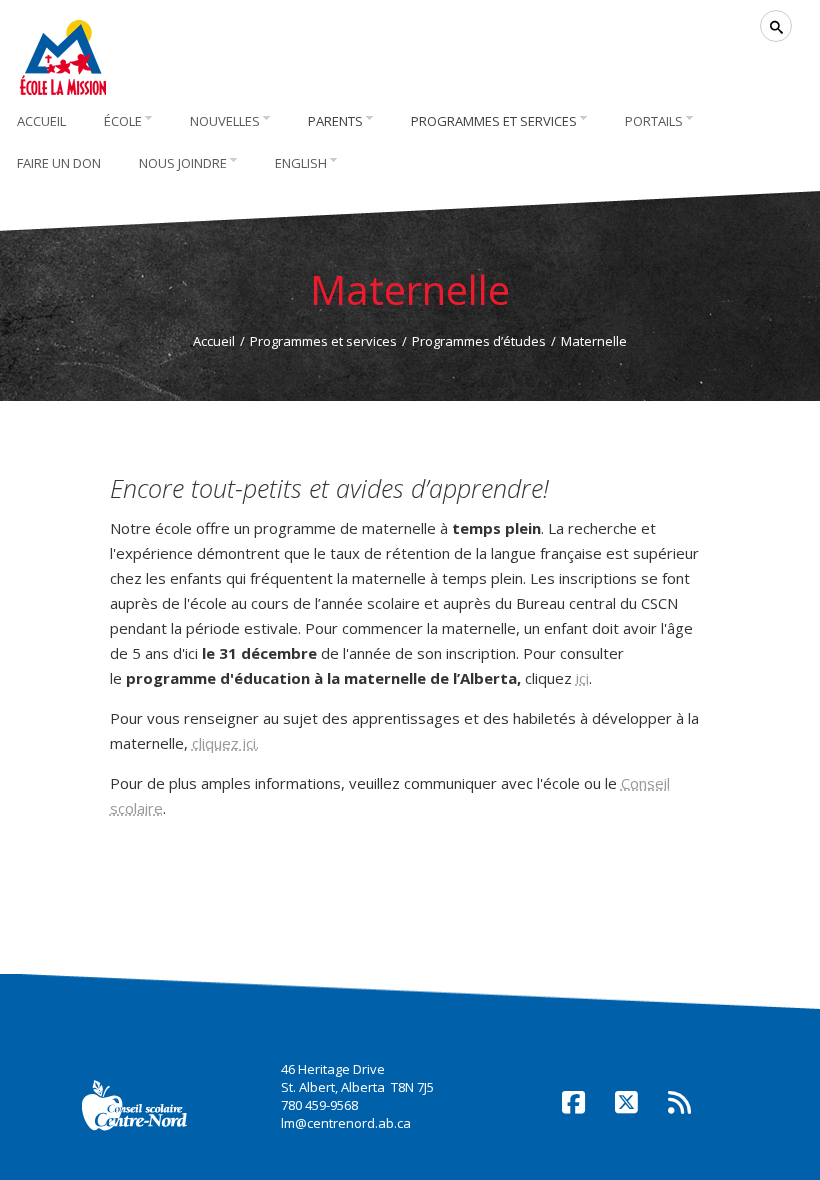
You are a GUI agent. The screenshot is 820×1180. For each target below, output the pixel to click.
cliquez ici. (225, 743)
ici (582, 678)
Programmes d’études (479, 341)
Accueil (214, 341)
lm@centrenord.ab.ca (346, 1123)
